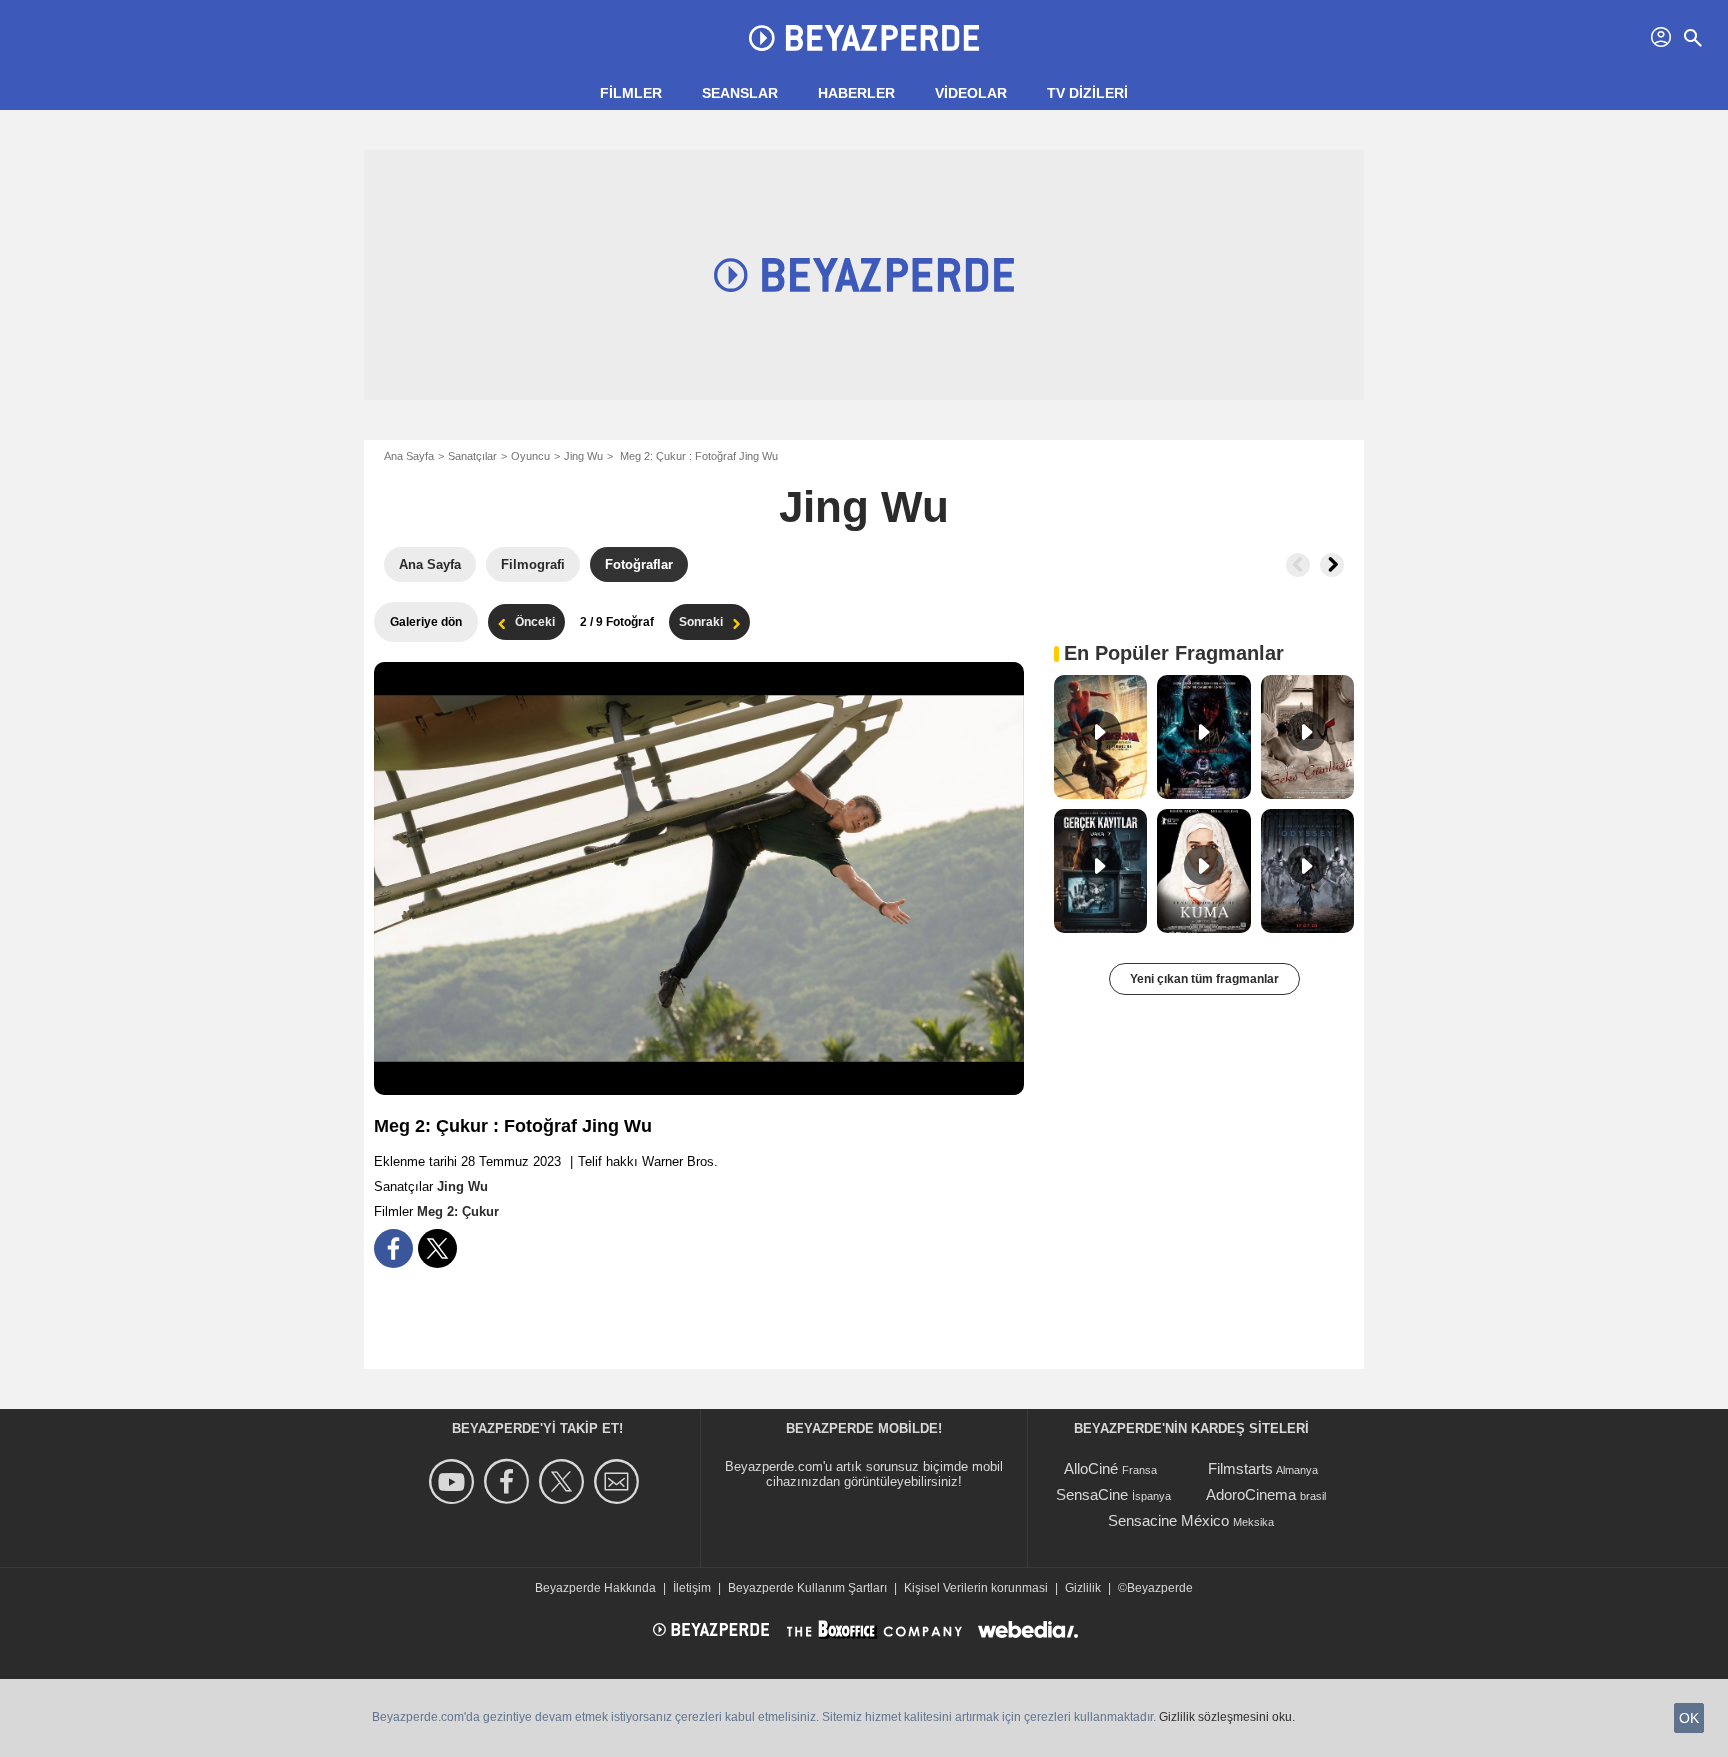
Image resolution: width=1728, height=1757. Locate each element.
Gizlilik (1083, 1588)
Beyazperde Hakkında (595, 1588)
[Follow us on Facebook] (509, 1481)
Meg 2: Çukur (458, 1211)
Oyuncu (530, 456)
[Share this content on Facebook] (393, 1248)
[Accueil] (864, 38)
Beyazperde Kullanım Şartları (807, 1588)
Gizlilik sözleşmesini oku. (1227, 1717)
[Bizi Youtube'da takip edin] (454, 1481)
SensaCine (1092, 1494)
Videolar (971, 93)
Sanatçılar (472, 456)
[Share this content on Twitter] (437, 1248)
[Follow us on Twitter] (564, 1481)
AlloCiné (1091, 1468)
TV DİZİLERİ (1087, 93)
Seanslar (740, 93)
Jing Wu (583, 456)
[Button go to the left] (1298, 565)
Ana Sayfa (409, 456)
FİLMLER (631, 93)
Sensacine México (1168, 1520)
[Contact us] (619, 1481)
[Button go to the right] (1332, 565)
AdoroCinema (1251, 1494)
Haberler (856, 93)
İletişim (692, 1588)
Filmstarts (1240, 1468)
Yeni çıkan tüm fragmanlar (1204, 979)
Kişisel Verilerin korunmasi (976, 1588)
